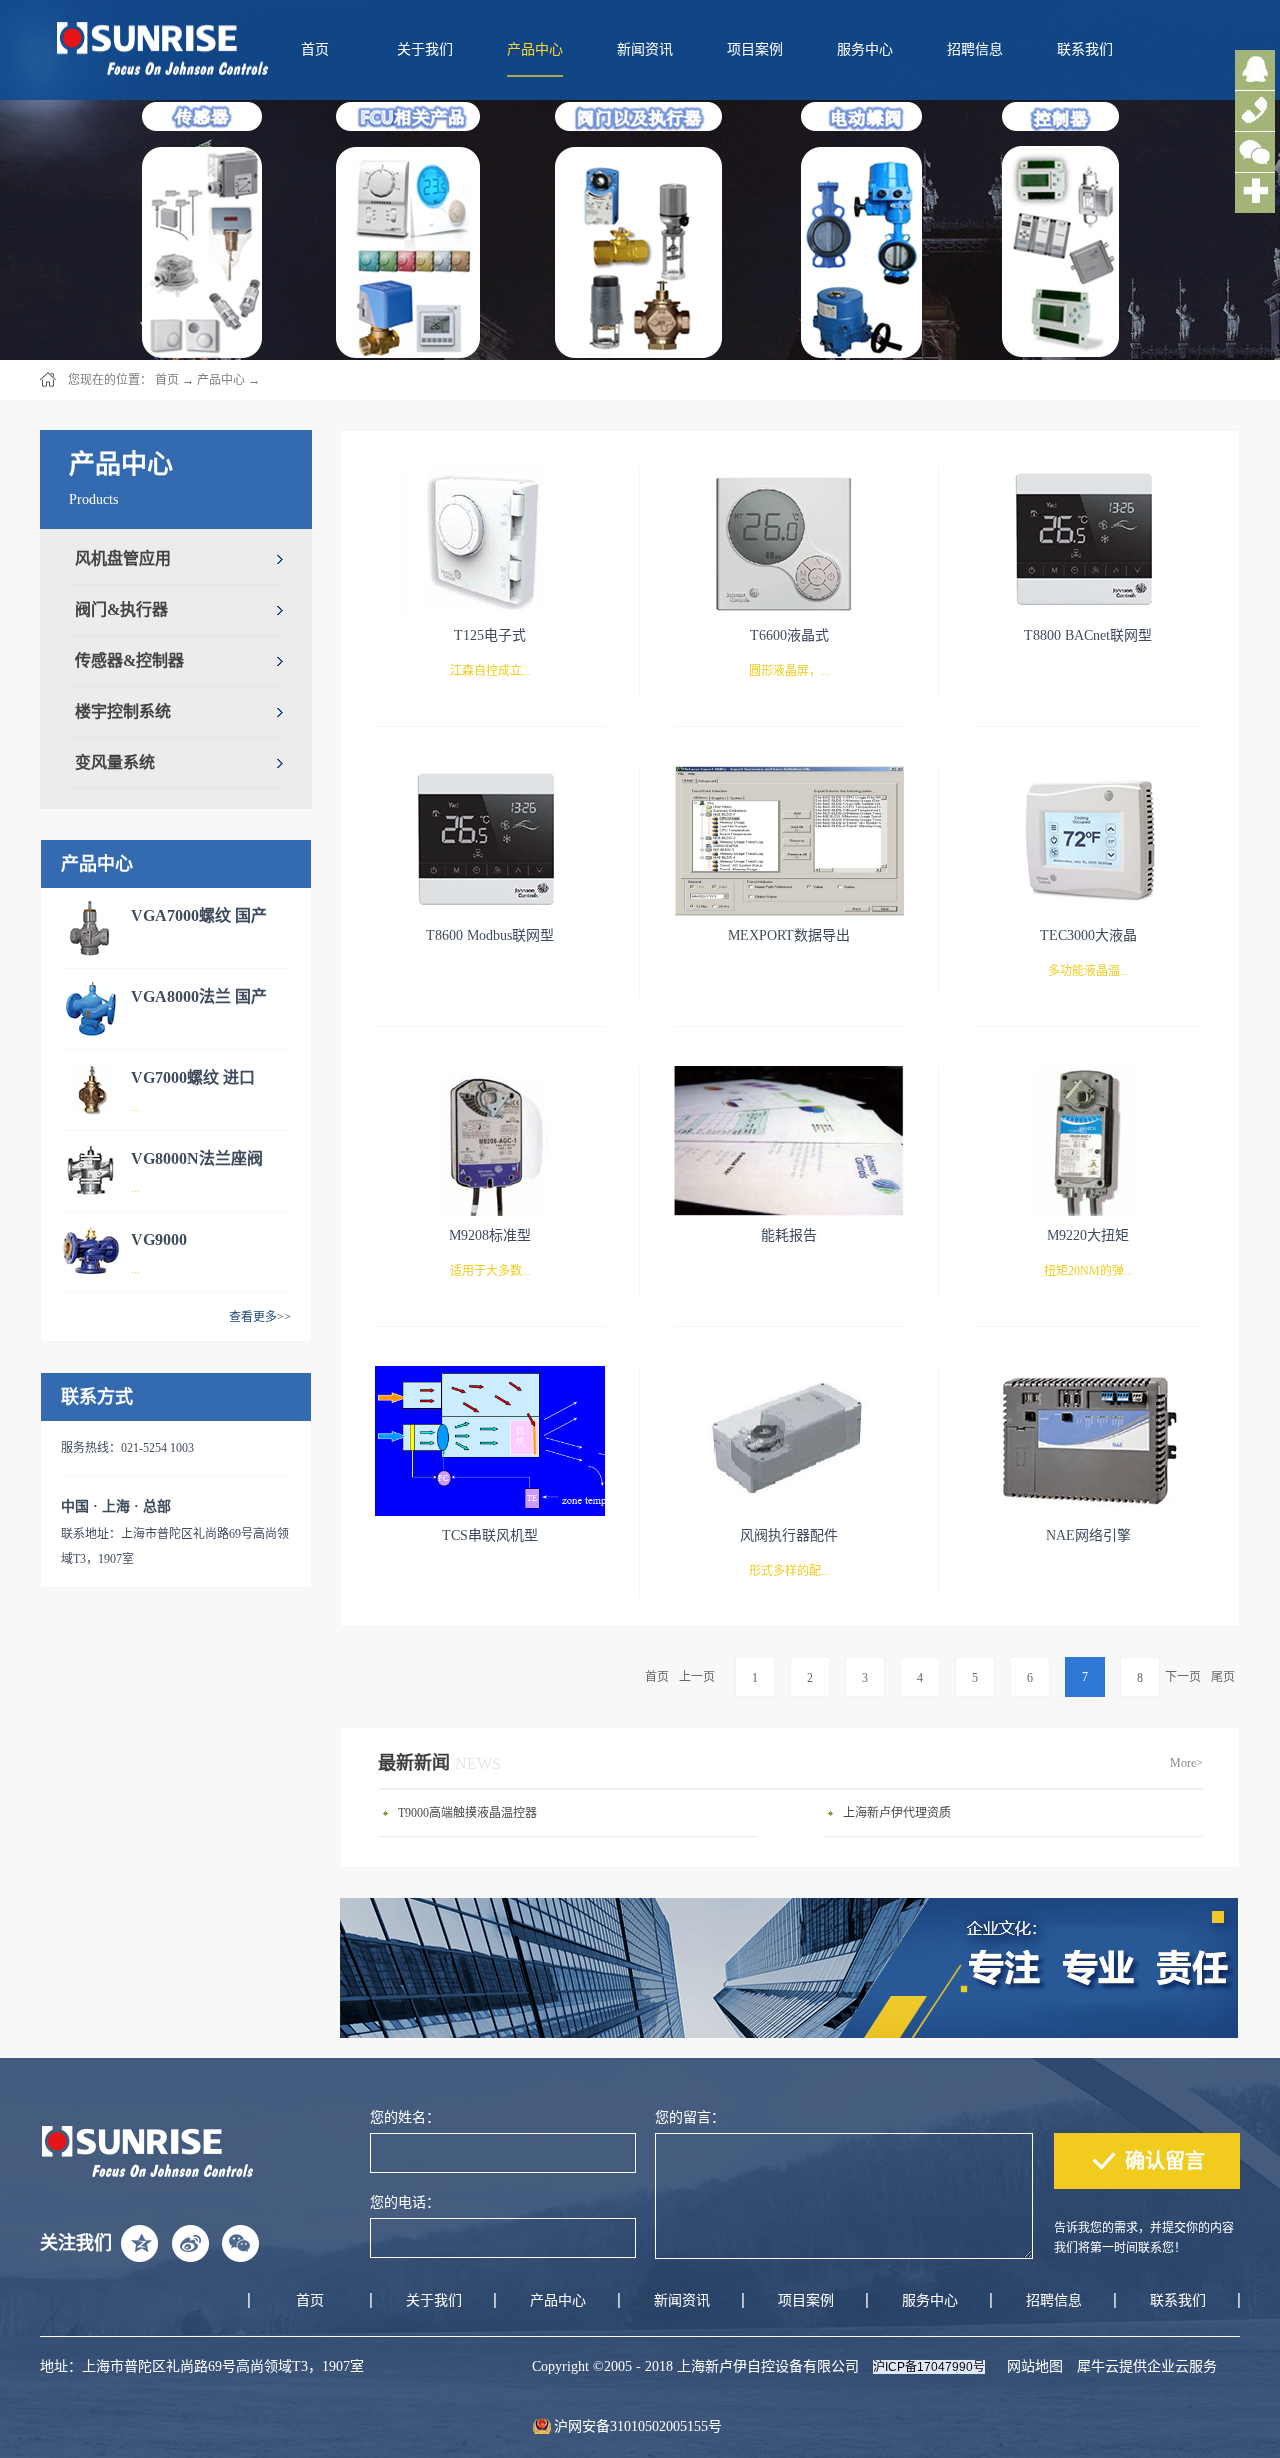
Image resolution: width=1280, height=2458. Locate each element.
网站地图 (1031, 2366)
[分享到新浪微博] (190, 2243)
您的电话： (405, 2202)
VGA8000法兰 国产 (199, 996)
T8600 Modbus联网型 (490, 935)
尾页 (1223, 1677)
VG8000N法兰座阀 (197, 1158)
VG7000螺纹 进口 (193, 1077)
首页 (315, 49)
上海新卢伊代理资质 (897, 1813)
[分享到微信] (240, 2243)
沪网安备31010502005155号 (638, 2426)
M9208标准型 (490, 1235)
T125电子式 (490, 635)
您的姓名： (405, 2117)
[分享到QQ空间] (140, 2243)
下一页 (1183, 1677)
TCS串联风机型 (490, 1535)
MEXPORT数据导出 (789, 935)
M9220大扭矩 (1088, 1235)
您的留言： (690, 2117)
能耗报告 (789, 1235)
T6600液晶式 (789, 635)
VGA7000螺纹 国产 (199, 915)
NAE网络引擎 (1088, 1535)
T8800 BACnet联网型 (1088, 635)
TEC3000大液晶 (1088, 935)
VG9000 (159, 1239)
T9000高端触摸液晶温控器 (467, 1813)
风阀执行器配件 (789, 1535)
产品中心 (221, 380)
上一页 (697, 1677)
